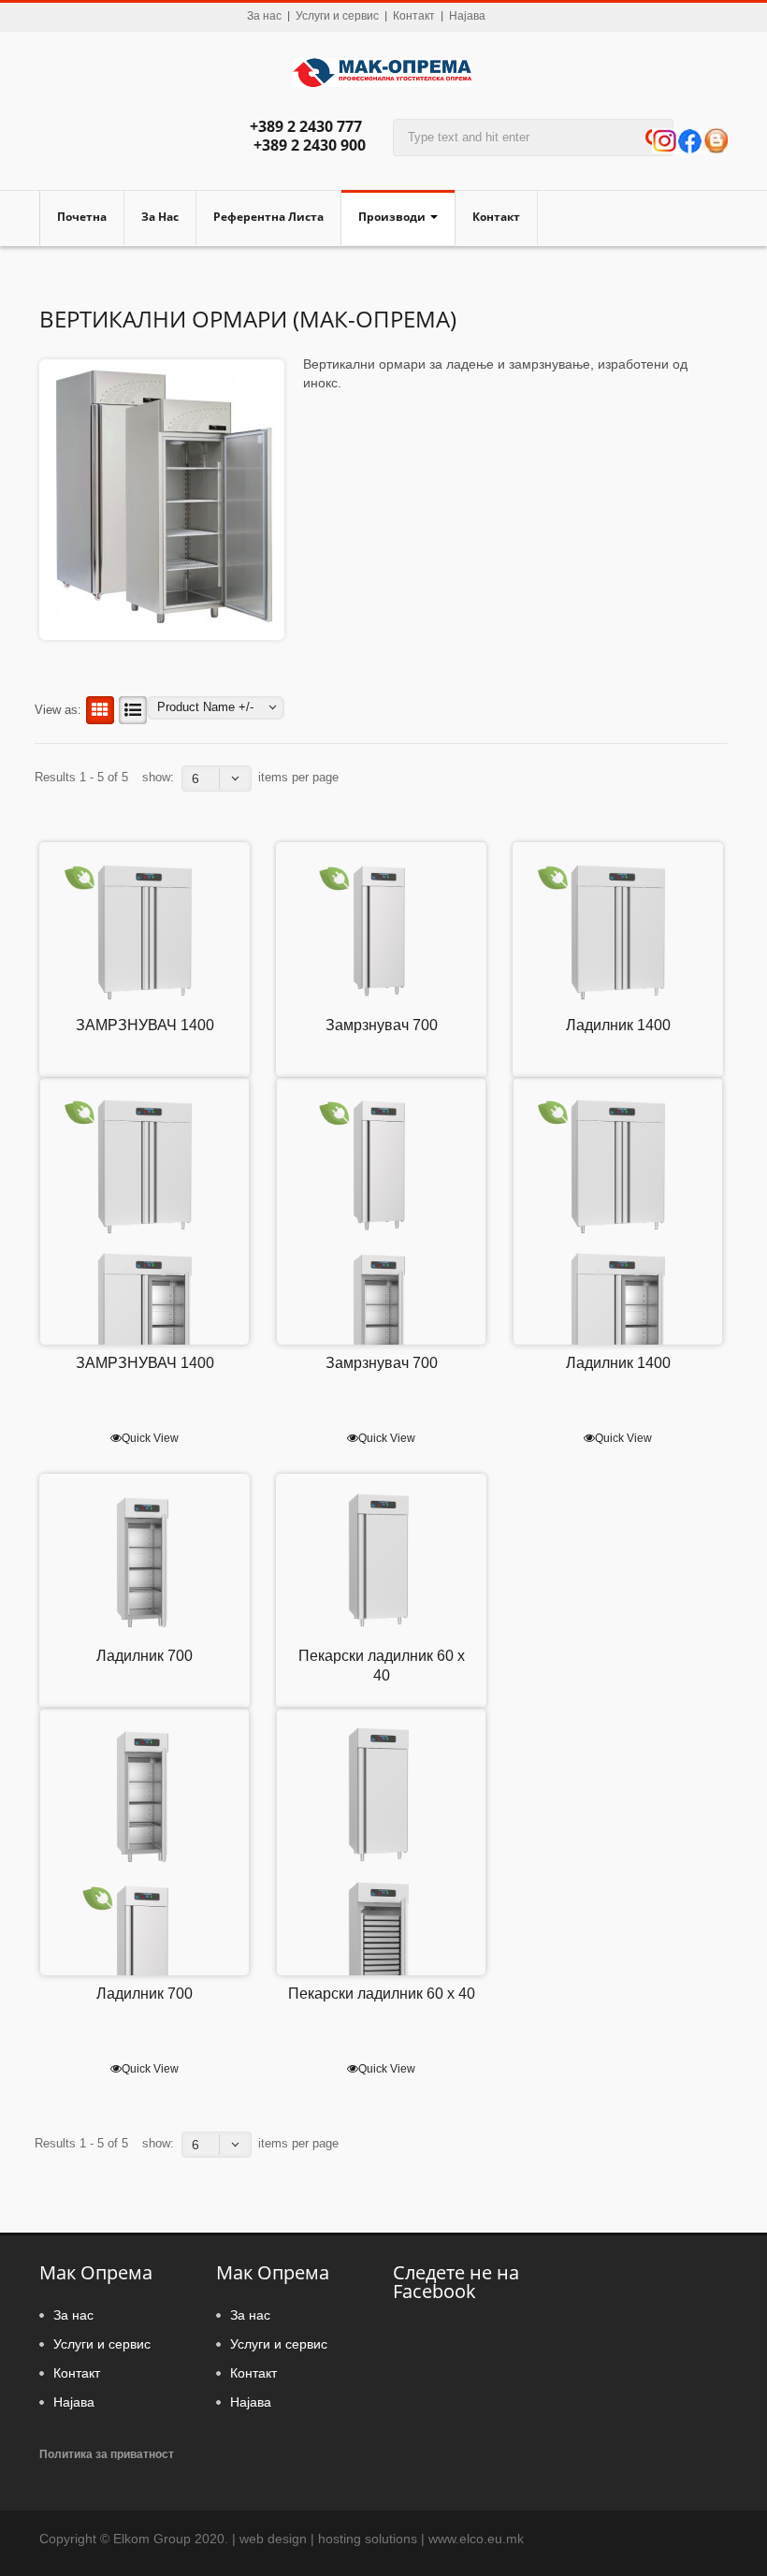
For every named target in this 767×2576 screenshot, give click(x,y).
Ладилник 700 (145, 1656)
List (133, 710)
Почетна (82, 217)
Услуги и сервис (337, 16)
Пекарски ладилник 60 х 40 (382, 1994)
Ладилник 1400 (618, 1025)
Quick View (150, 1438)
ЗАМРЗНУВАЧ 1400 (145, 1025)
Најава (467, 16)
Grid (100, 710)
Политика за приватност (107, 2454)
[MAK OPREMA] (383, 76)
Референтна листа (268, 217)
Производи (392, 217)
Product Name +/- (205, 707)
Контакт (414, 16)
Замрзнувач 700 (382, 1025)
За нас (264, 16)
